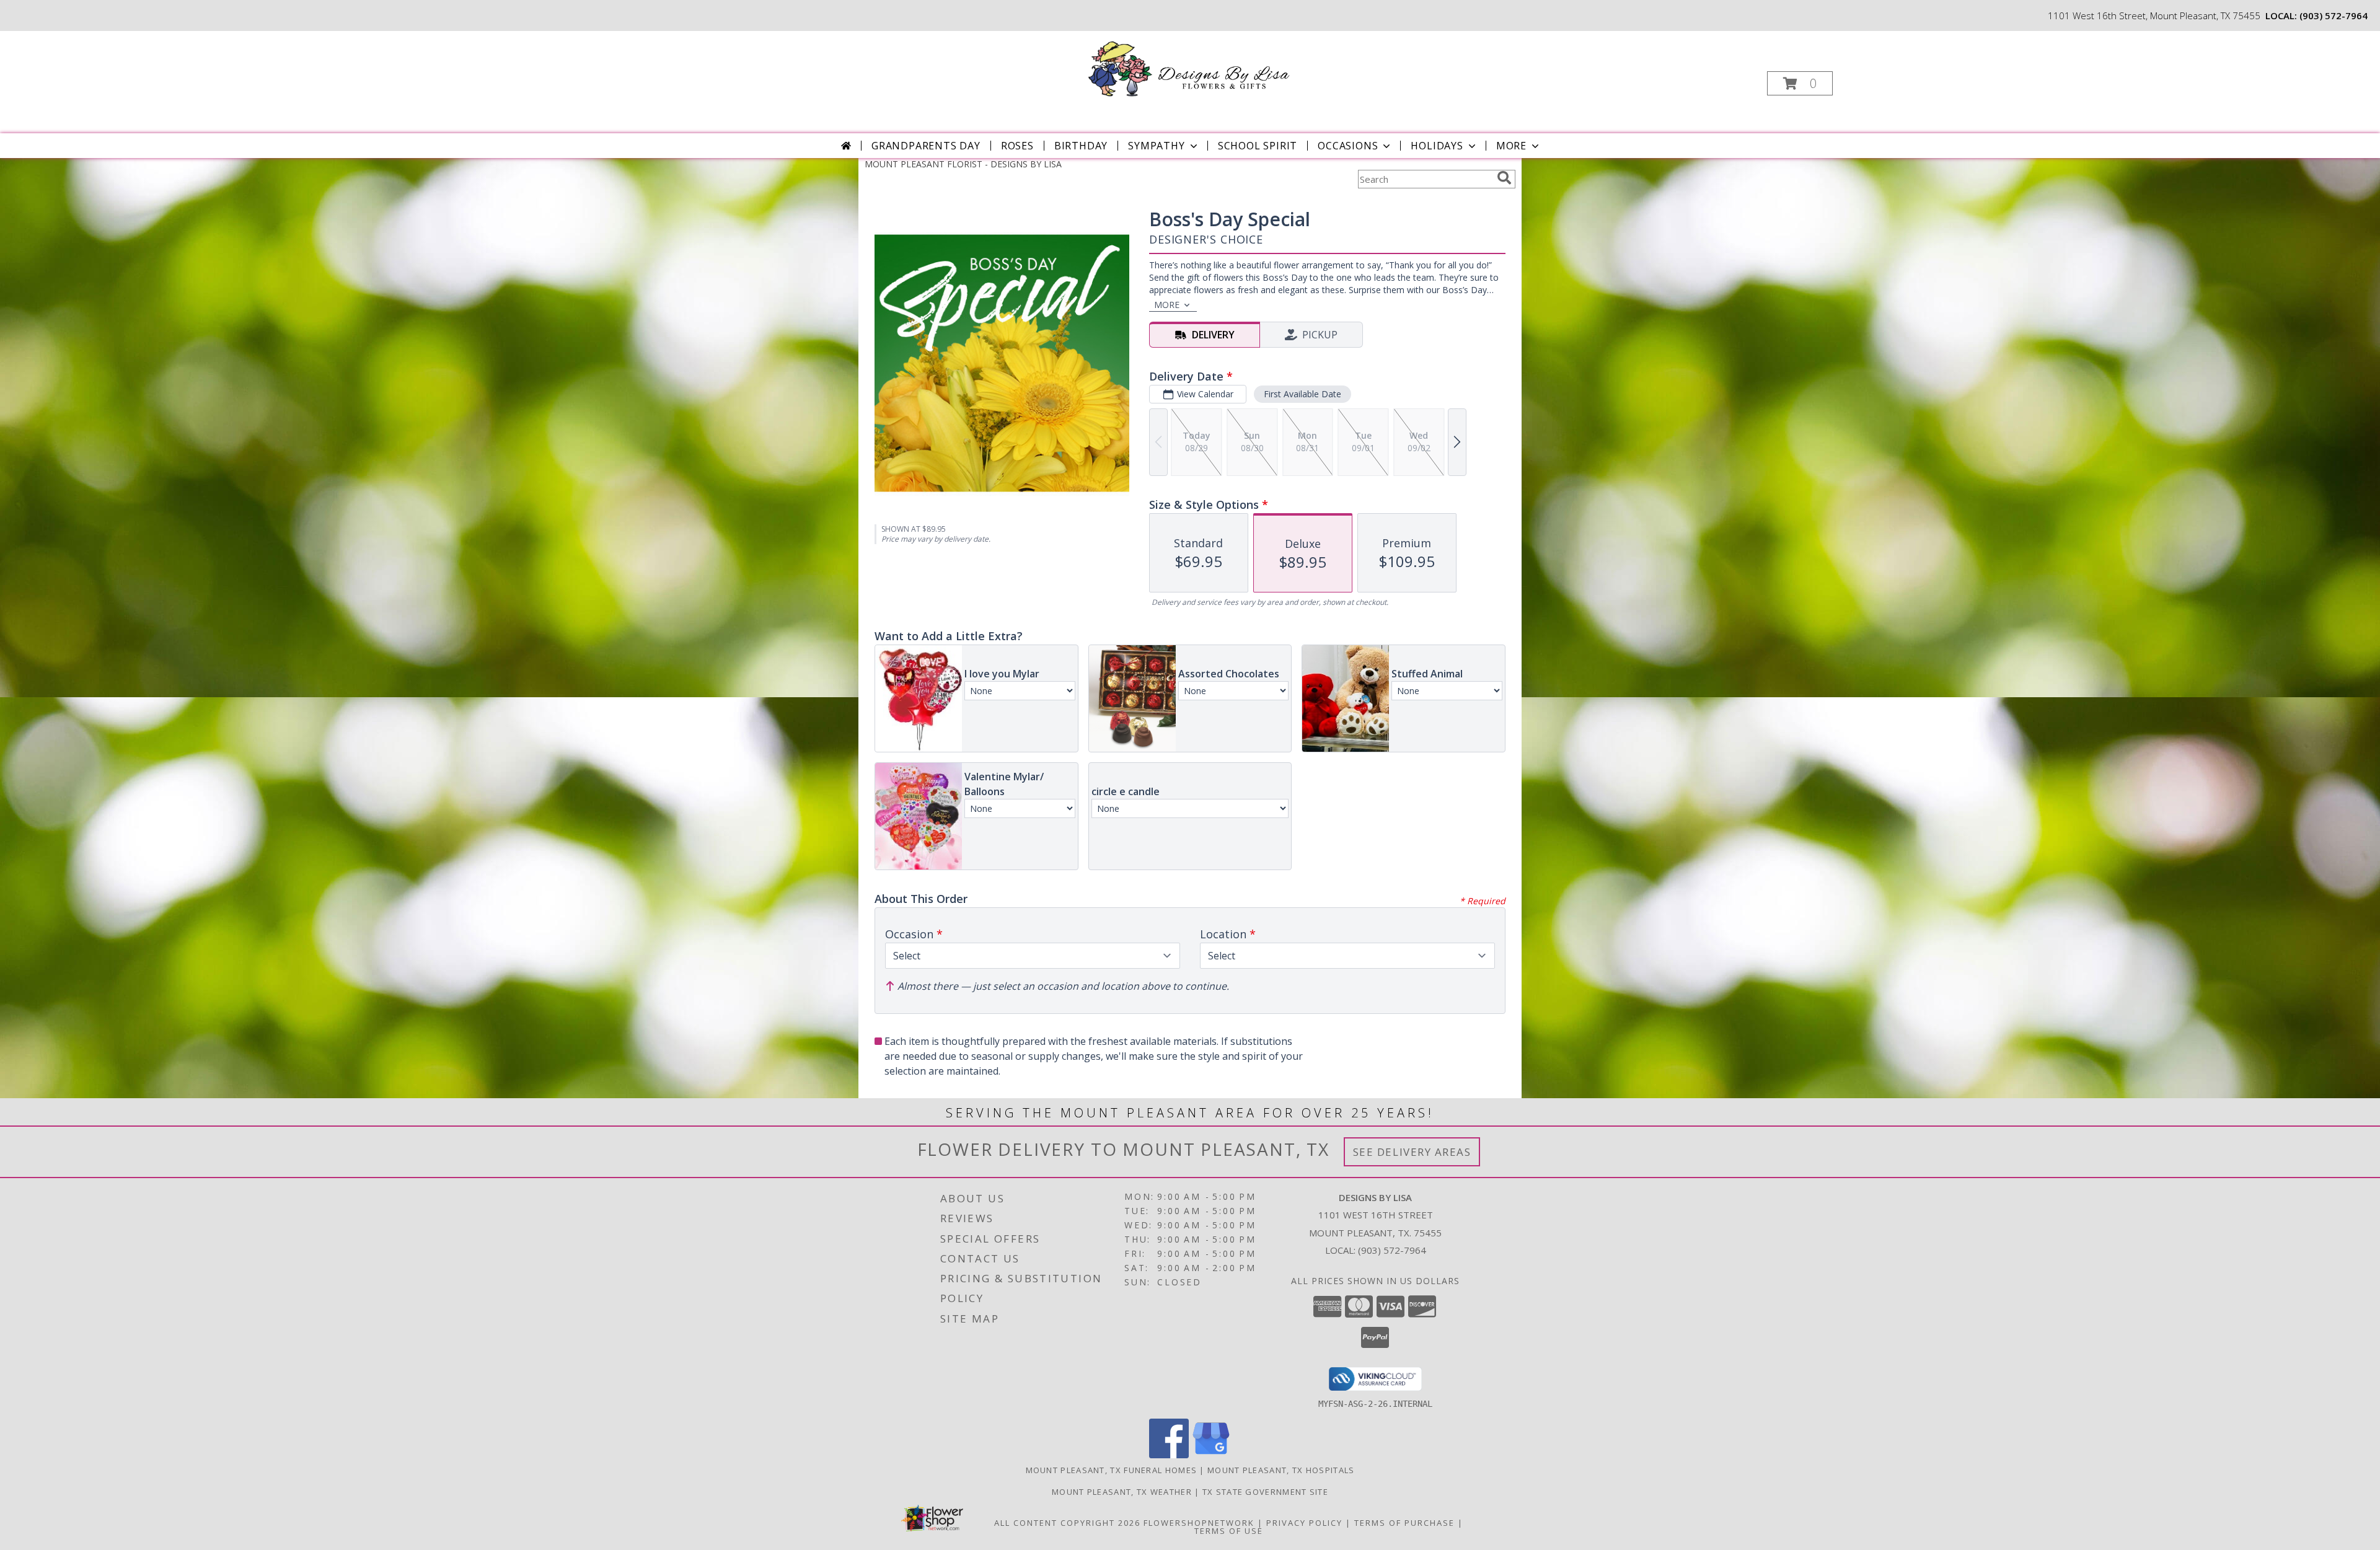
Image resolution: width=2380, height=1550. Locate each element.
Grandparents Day (926, 146)
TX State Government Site (1265, 1492)
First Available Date (1302, 394)
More (1511, 146)
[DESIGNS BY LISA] (1189, 68)
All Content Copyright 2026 (1067, 1523)
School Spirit (1258, 146)
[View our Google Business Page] (1211, 1455)
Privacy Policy (1304, 1523)
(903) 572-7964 (2334, 15)
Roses (1017, 146)
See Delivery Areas (1412, 1152)
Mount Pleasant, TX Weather (1122, 1492)
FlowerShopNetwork (1199, 1523)
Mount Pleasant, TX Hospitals (1281, 1470)
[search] (1504, 178)
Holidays (1437, 146)
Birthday (1081, 146)
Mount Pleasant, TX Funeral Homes (1112, 1470)
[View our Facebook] (1169, 1455)
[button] (1800, 83)
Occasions (1348, 146)
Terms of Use (1229, 1531)
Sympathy (1156, 146)
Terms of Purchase (1404, 1523)
